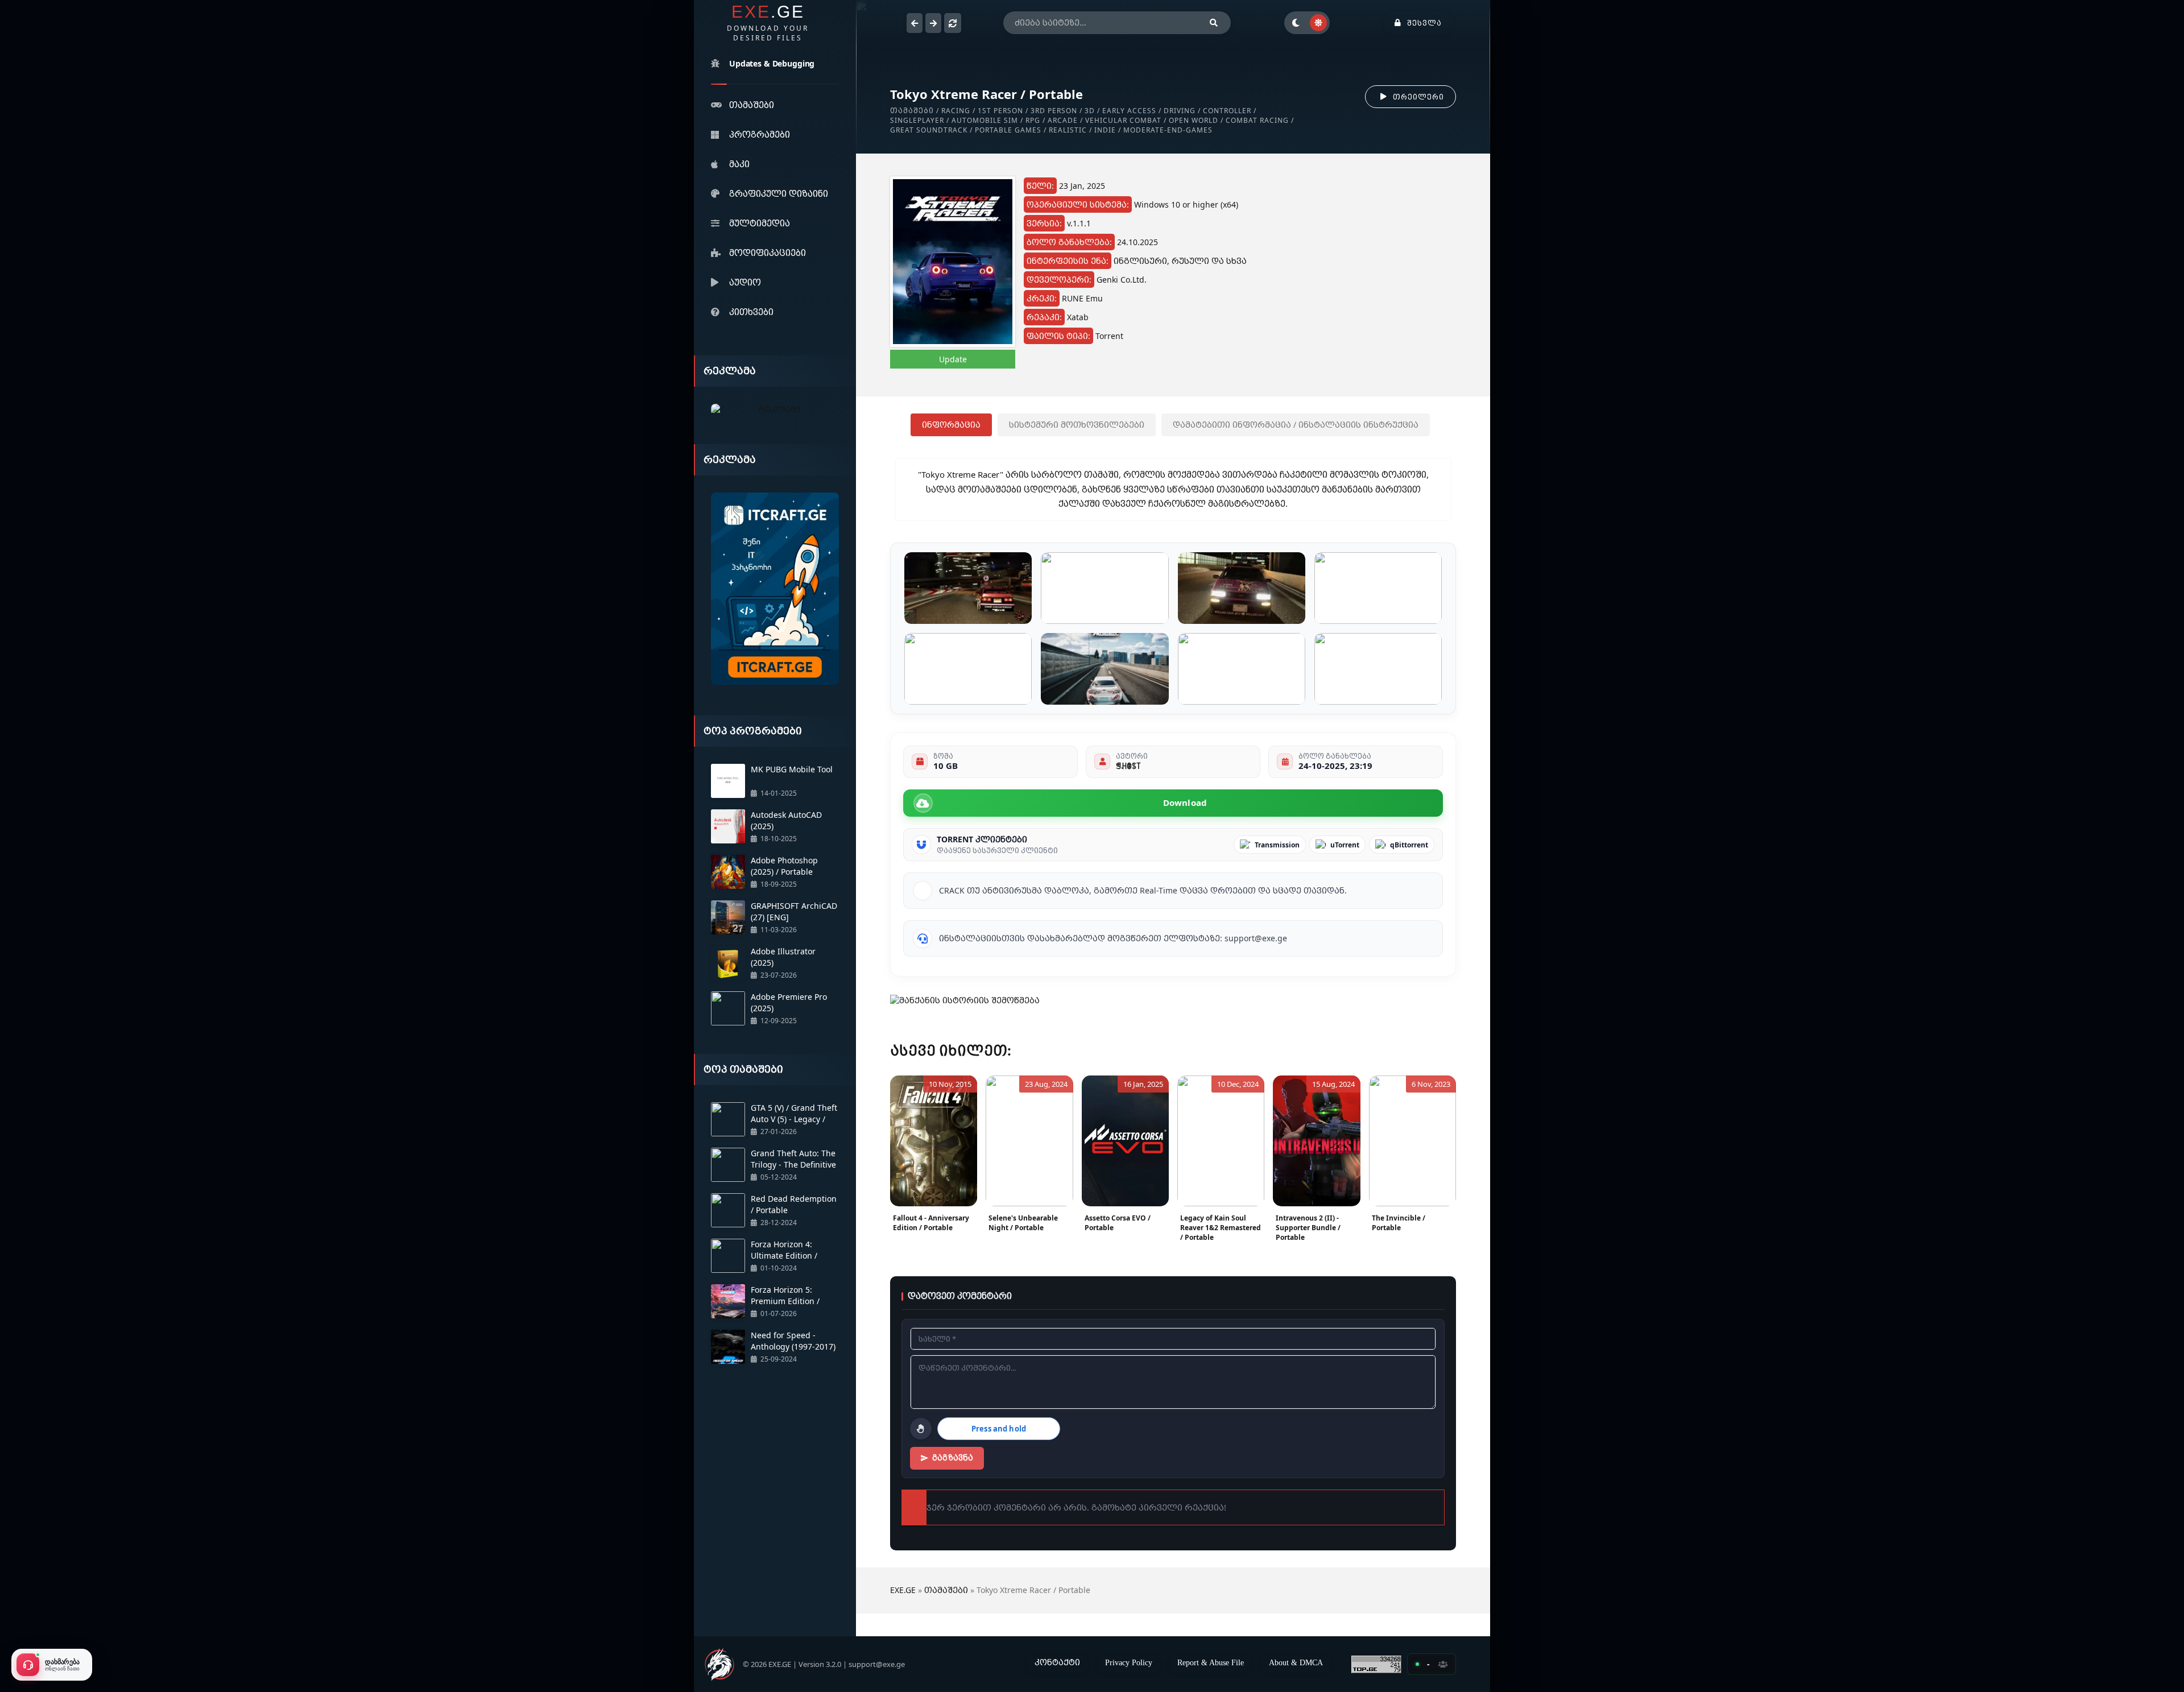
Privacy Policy (1129, 1662)
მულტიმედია (760, 223)
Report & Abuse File (1211, 1662)
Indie (1105, 130)
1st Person (1000, 111)
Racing (956, 111)
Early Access (1129, 111)
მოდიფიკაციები (768, 253)
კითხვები (751, 312)
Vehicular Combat (1123, 120)
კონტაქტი (1057, 1662)
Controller (1227, 111)
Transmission (1277, 845)
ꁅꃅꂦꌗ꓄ (1128, 766)
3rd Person (1054, 111)
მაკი (739, 164)
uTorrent (1345, 845)
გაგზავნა (953, 1458)
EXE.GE (903, 1590)
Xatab (1078, 317)
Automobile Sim (985, 120)
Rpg (1033, 120)
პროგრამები (760, 134)
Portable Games (1008, 130)
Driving (1180, 111)
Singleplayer (917, 120)
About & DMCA (1296, 1662)
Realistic (1068, 130)
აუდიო (745, 282)
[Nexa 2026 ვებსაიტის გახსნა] (775, 410)
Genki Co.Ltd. (1122, 280)
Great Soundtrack (929, 130)
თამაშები (752, 105)
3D (1090, 111)
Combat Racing (1257, 120)
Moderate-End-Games (1168, 130)
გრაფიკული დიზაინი (779, 193)
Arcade (1063, 120)
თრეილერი (1418, 97)
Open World (1194, 120)
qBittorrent (1409, 845)
